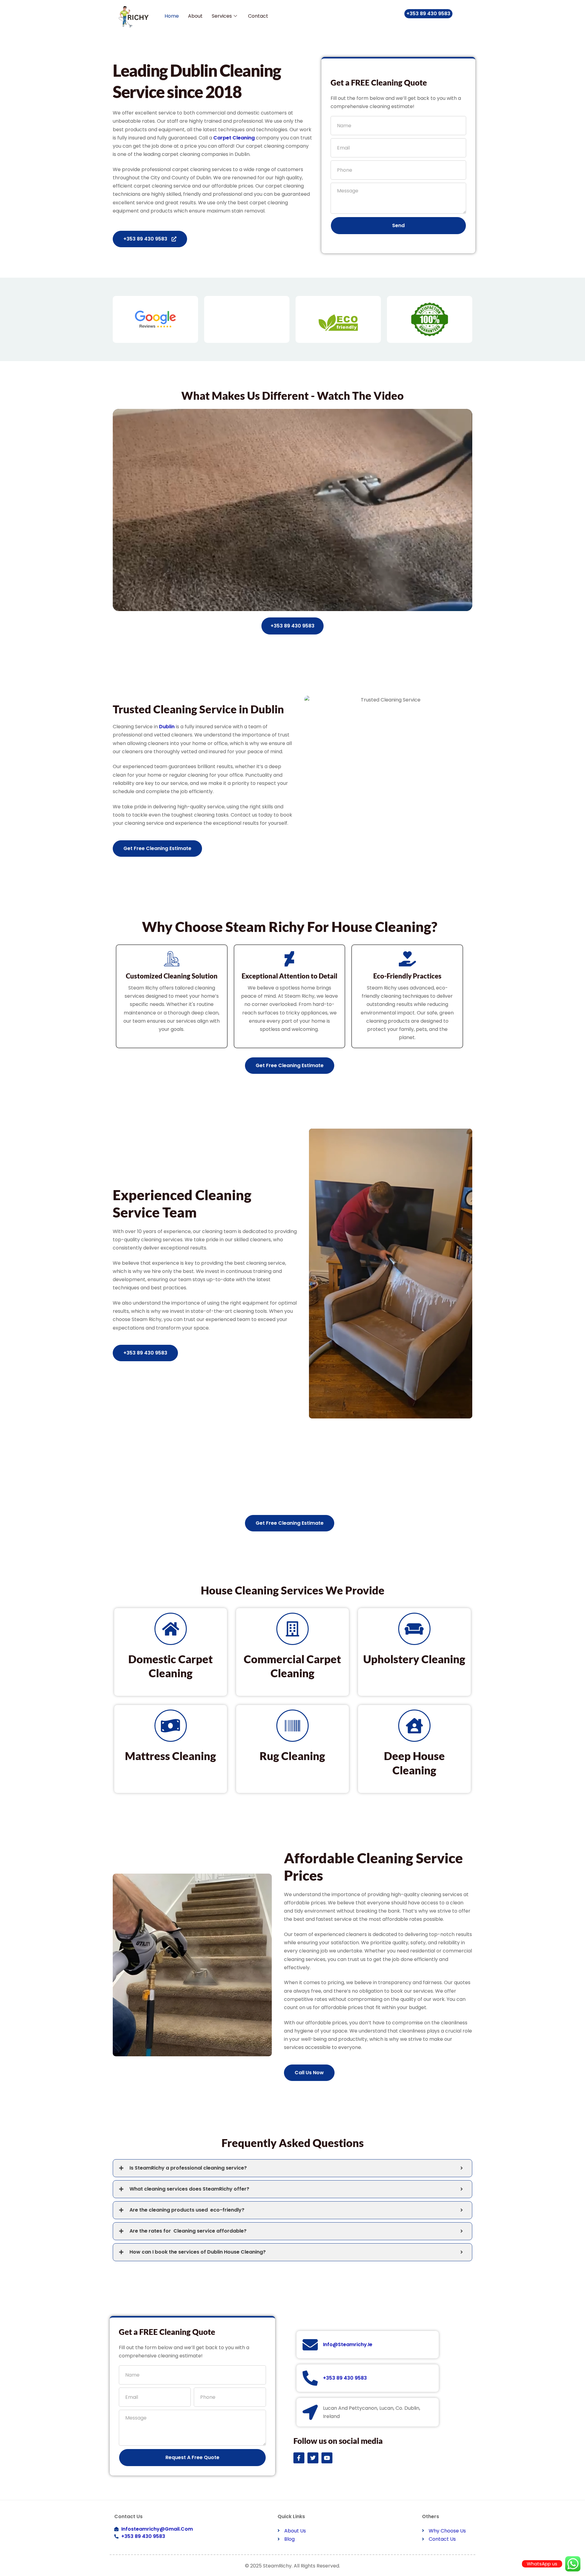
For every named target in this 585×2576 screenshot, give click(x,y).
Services (222, 16)
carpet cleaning (234, 138)
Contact (258, 16)
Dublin (167, 727)
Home (172, 16)
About (195, 16)
